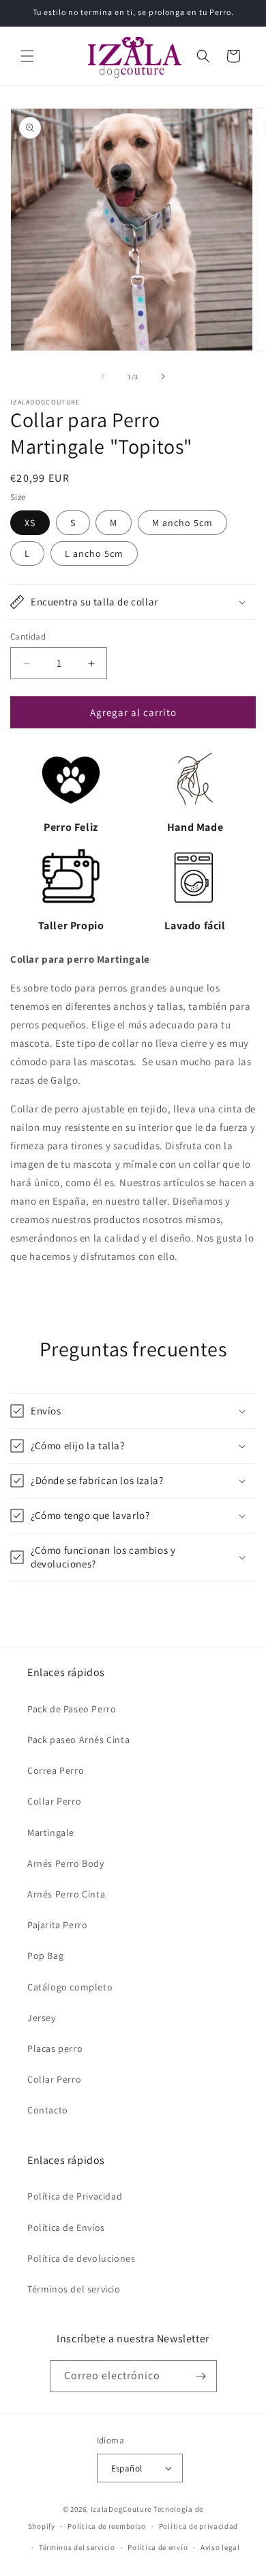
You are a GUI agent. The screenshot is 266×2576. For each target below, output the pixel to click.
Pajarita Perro (57, 1925)
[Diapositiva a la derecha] (163, 376)
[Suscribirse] (201, 2376)
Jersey (42, 2018)
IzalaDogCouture (121, 2509)
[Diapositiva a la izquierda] (103, 376)
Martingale (51, 1833)
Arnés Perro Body (66, 1863)
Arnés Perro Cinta (66, 1894)
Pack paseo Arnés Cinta (78, 1740)
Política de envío (158, 2547)
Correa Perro (56, 1770)
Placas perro (55, 2049)
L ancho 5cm (94, 553)
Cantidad (28, 636)
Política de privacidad (198, 2526)
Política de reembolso (107, 2526)
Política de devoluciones (81, 2258)
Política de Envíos (66, 2228)
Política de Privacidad (75, 2196)
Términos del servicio (74, 2289)
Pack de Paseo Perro (72, 1709)
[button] (27, 56)
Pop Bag (45, 1956)
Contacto (48, 2110)
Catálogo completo (70, 1987)
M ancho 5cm (182, 523)
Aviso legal (220, 2547)
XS (30, 523)
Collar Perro (54, 1801)
